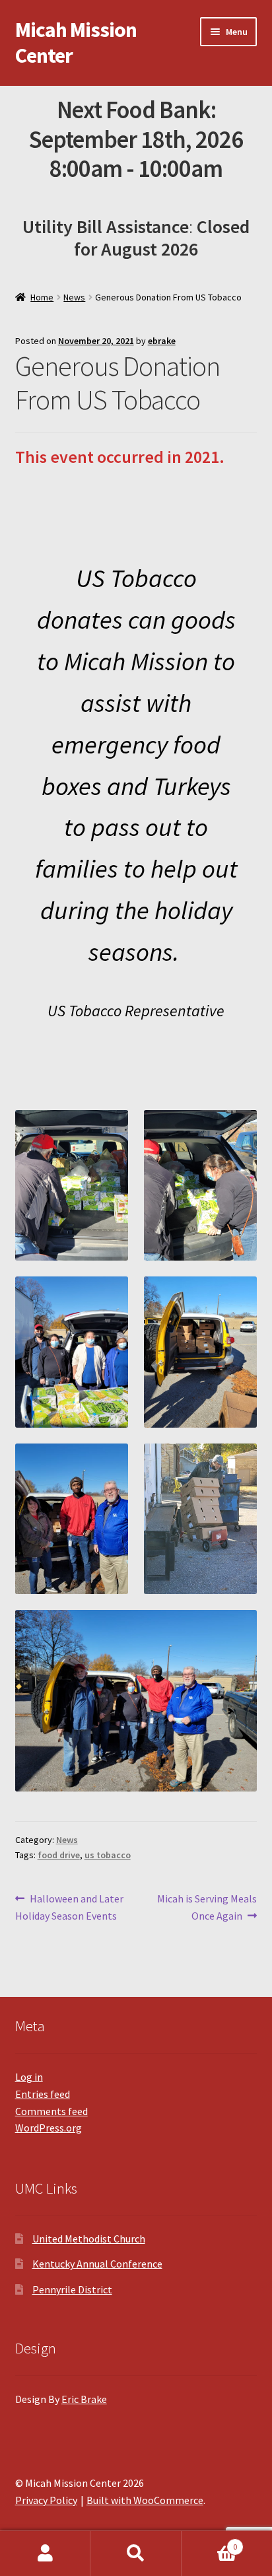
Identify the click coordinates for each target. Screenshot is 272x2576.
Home (42, 297)
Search (136, 2554)
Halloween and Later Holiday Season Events (70, 1907)
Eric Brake (84, 2399)
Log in (29, 2077)
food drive (59, 1855)
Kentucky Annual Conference (97, 2264)
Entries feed (43, 2094)
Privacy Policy (46, 2500)
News (74, 297)
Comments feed (51, 2111)
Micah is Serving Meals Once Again (207, 1907)
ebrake (162, 341)
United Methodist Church (89, 2239)
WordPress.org (49, 2128)
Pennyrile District (72, 2289)
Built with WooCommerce (145, 2500)
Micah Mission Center (76, 43)
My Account (45, 2554)
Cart (210, 2542)
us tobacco (108, 1855)
